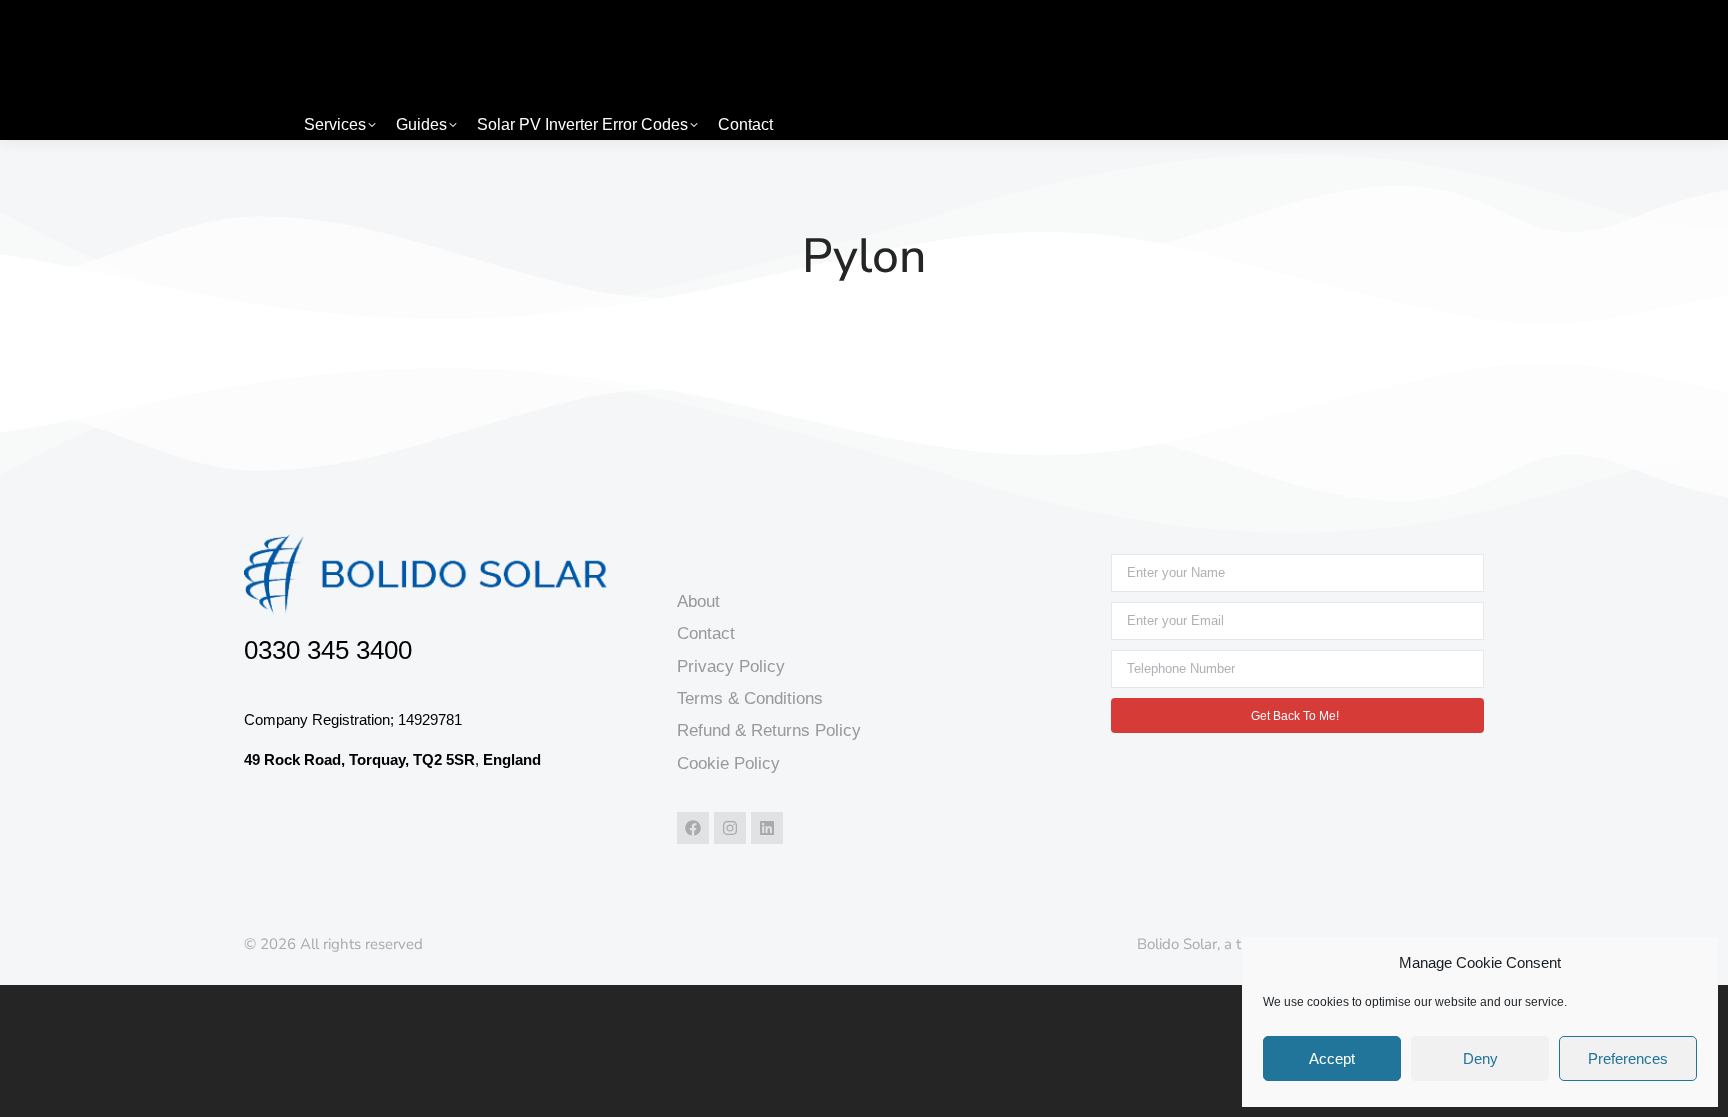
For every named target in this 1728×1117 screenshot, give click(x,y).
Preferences (1628, 1058)
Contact (706, 633)
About (698, 601)
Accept (1332, 1058)
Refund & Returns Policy (769, 730)
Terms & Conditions (750, 698)
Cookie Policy (728, 763)
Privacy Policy (731, 666)
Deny (1480, 1058)
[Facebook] (693, 828)
